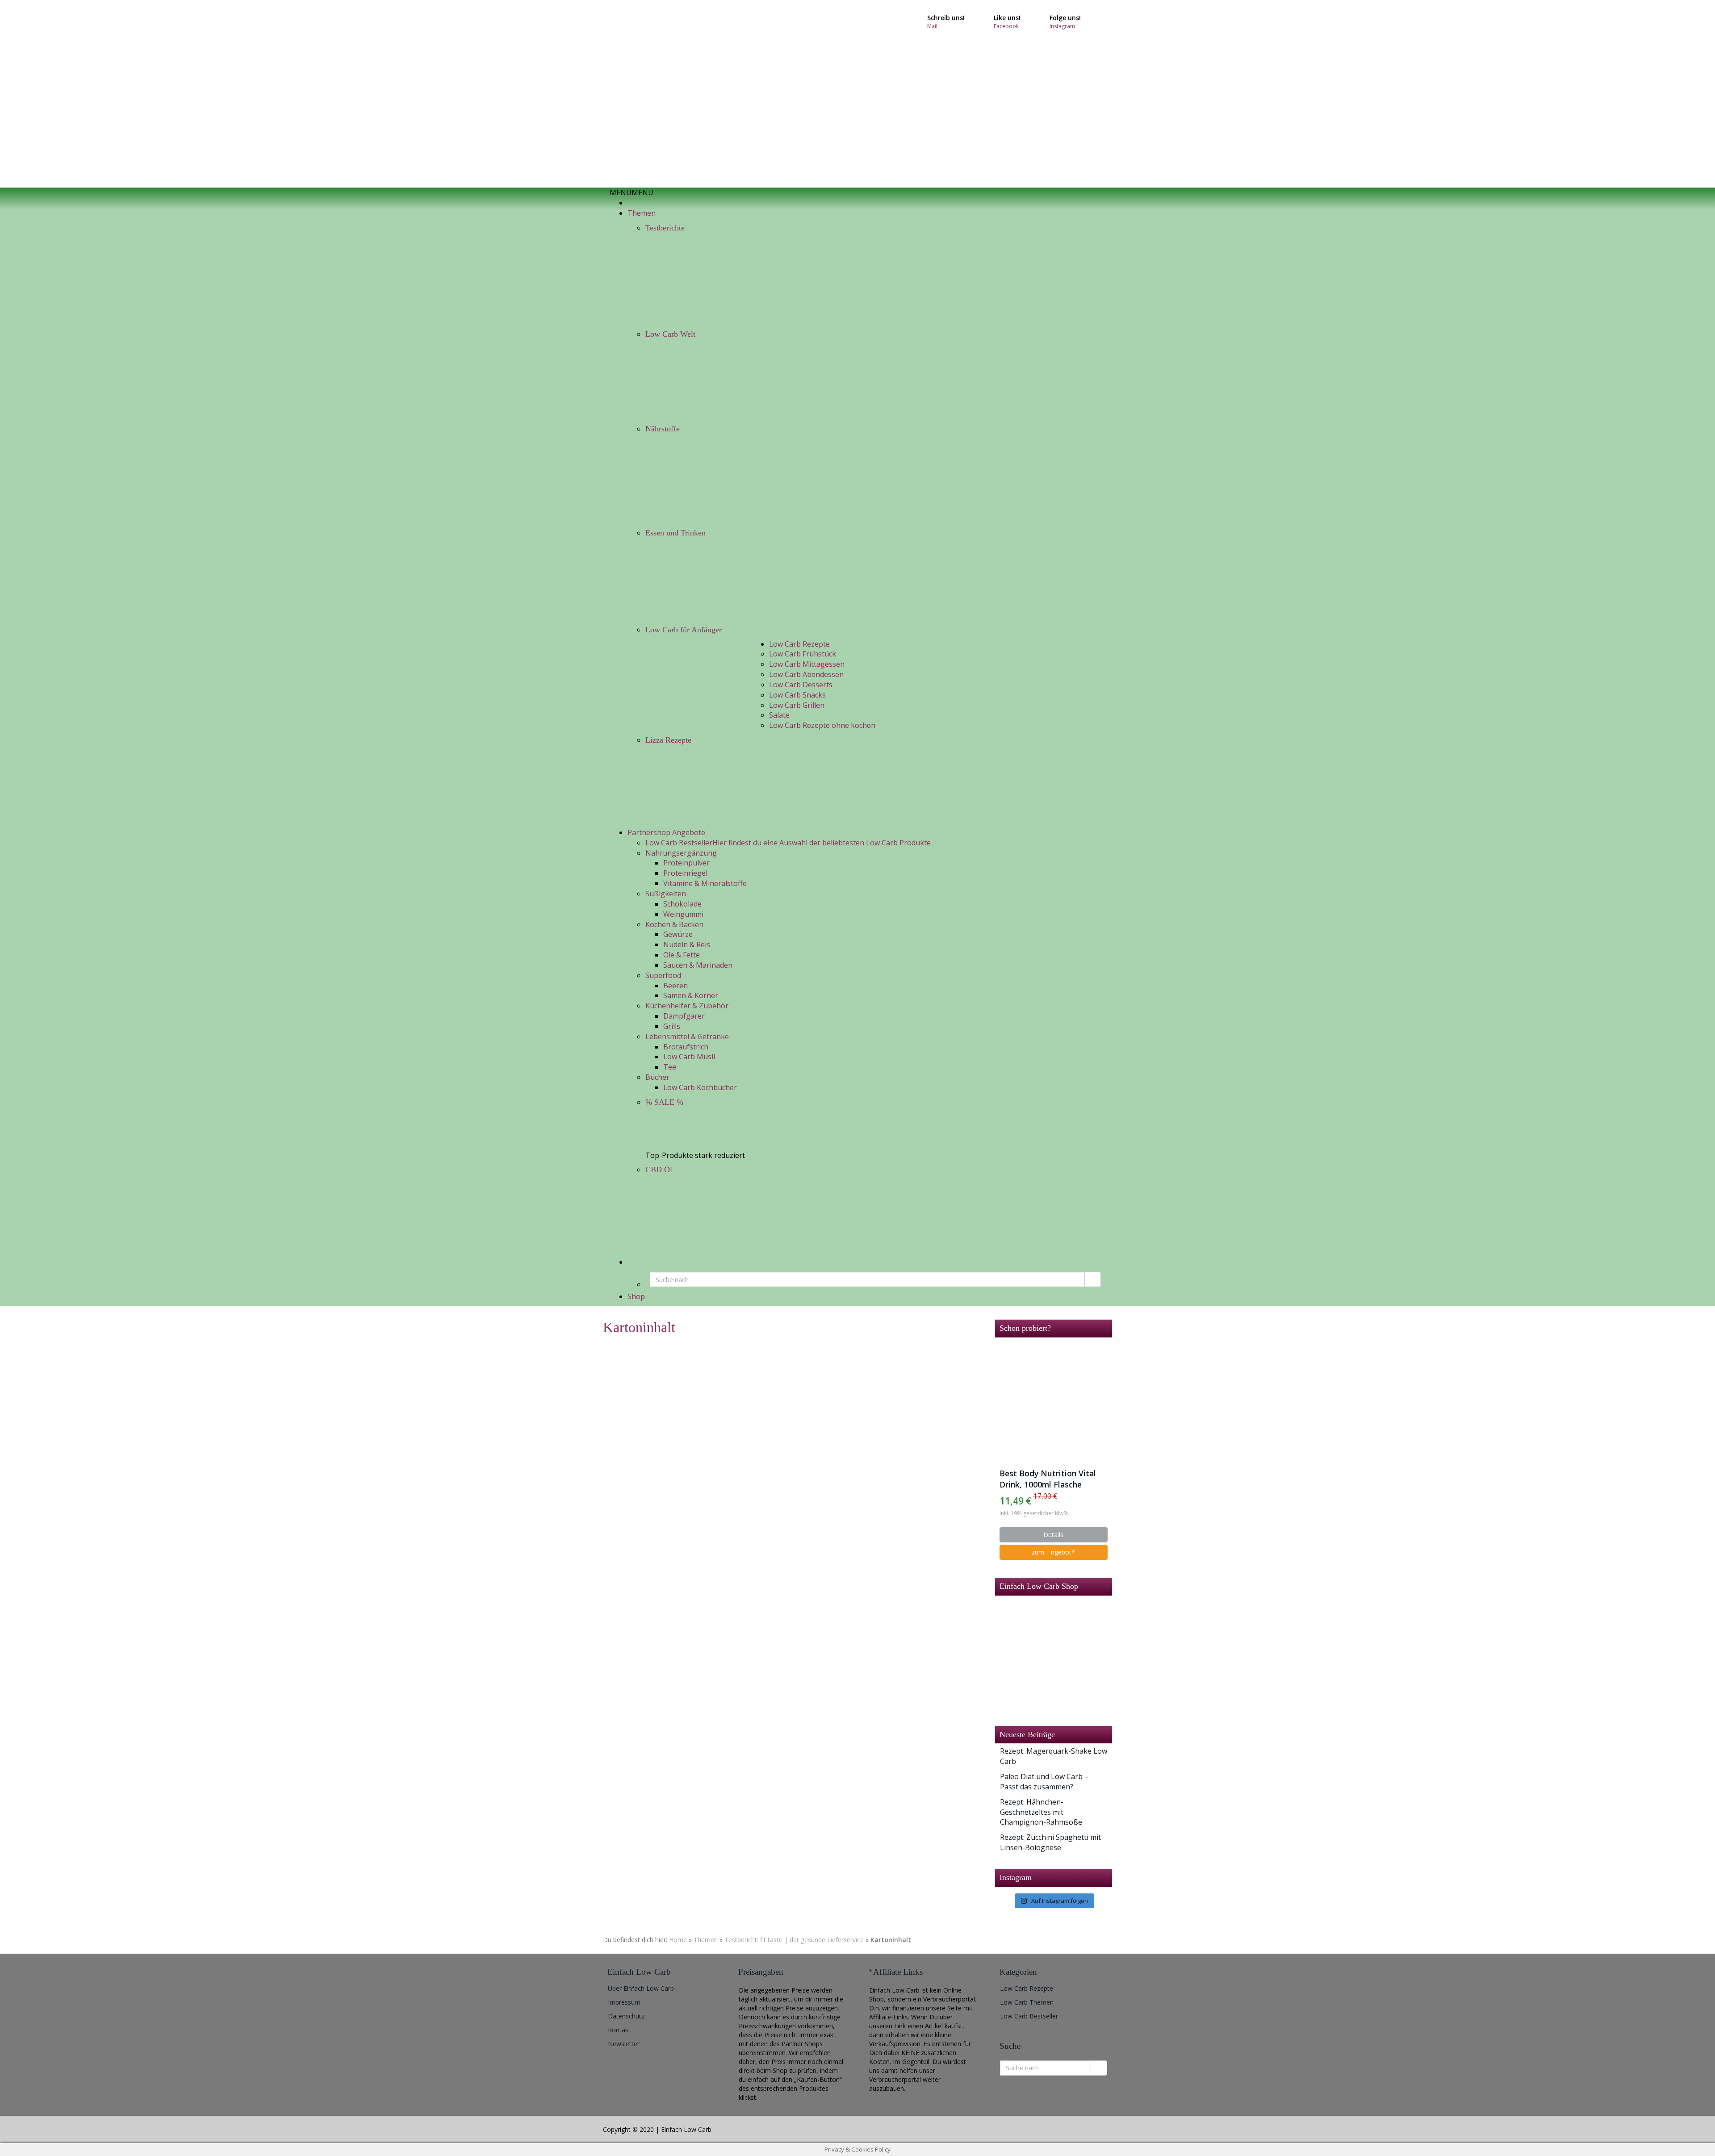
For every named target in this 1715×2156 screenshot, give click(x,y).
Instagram (1062, 26)
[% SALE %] (704, 1130)
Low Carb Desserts (801, 685)
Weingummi (683, 914)
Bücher (657, 1077)
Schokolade (682, 904)
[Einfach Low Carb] (683, 94)
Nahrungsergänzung (681, 853)
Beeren (676, 986)
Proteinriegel (685, 873)
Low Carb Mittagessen (807, 664)
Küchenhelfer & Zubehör (687, 1006)
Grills (672, 1026)
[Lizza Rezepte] (704, 788)
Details (1053, 1535)
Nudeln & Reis (687, 944)
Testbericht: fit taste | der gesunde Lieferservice (794, 1940)
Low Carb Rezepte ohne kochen (822, 725)
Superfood (663, 975)
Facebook (1006, 26)
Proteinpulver (686, 863)
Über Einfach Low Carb (641, 1988)
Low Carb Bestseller (1029, 2016)
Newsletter (624, 2044)
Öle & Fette (682, 955)
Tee (670, 1067)
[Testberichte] (704, 280)
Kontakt (619, 2030)
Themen (642, 213)
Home (678, 1940)
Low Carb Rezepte (799, 644)
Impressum (624, 2002)
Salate (779, 715)
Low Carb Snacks (797, 695)
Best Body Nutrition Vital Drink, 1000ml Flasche (1048, 1479)
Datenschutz (626, 2016)
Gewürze (678, 934)
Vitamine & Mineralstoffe (705, 883)
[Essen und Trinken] (704, 581)
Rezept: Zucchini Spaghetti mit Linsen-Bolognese (1050, 1842)
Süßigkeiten (666, 894)
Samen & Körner (691, 995)
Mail (932, 26)
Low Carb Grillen (797, 705)
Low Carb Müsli (689, 1057)
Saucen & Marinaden (698, 965)
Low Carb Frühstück (803, 654)
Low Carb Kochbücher (700, 1087)
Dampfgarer (684, 1016)
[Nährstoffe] (704, 480)
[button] (632, 192)
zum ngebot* (1053, 1552)
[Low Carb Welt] (704, 380)
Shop (636, 1296)
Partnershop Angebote (666, 832)
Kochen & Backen (674, 924)
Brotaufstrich (686, 1047)
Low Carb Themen (1027, 2002)
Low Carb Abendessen (806, 674)
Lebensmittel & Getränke (687, 1036)
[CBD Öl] (704, 1217)
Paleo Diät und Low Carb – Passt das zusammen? (1044, 1782)
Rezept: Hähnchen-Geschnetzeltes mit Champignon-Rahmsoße (1041, 1812)
